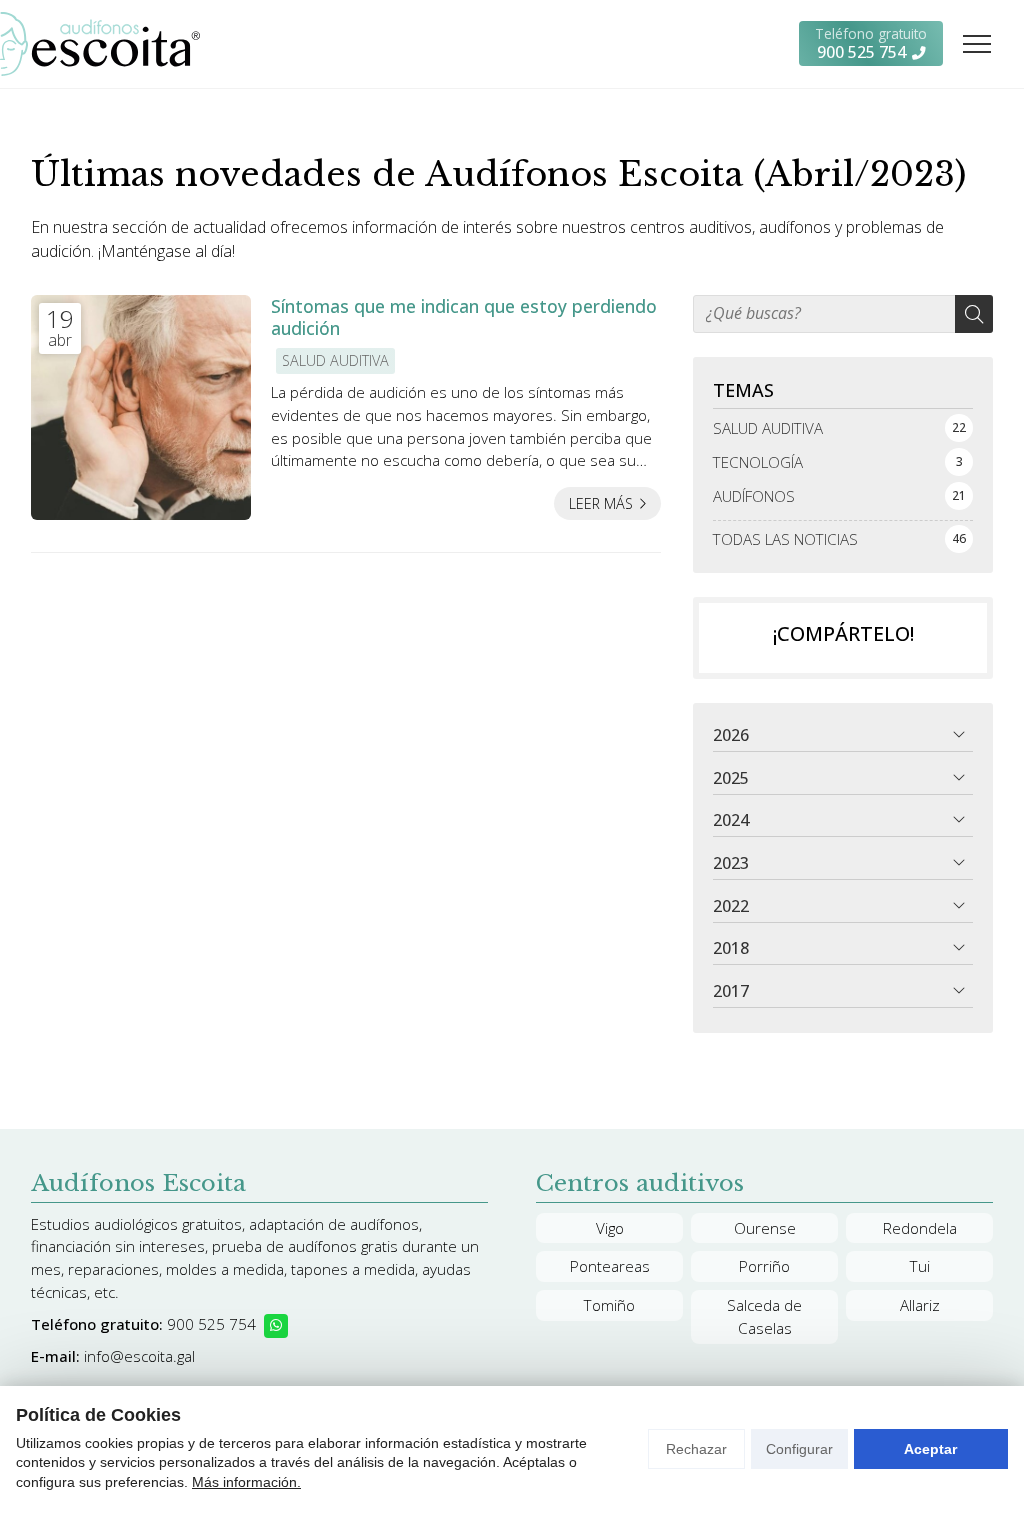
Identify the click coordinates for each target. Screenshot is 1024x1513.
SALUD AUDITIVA (335, 360)
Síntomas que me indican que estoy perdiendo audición (464, 317)
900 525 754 (211, 1324)
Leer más (601, 503)
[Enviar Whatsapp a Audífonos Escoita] (276, 1326)
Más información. (246, 1482)
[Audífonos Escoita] (100, 44)
